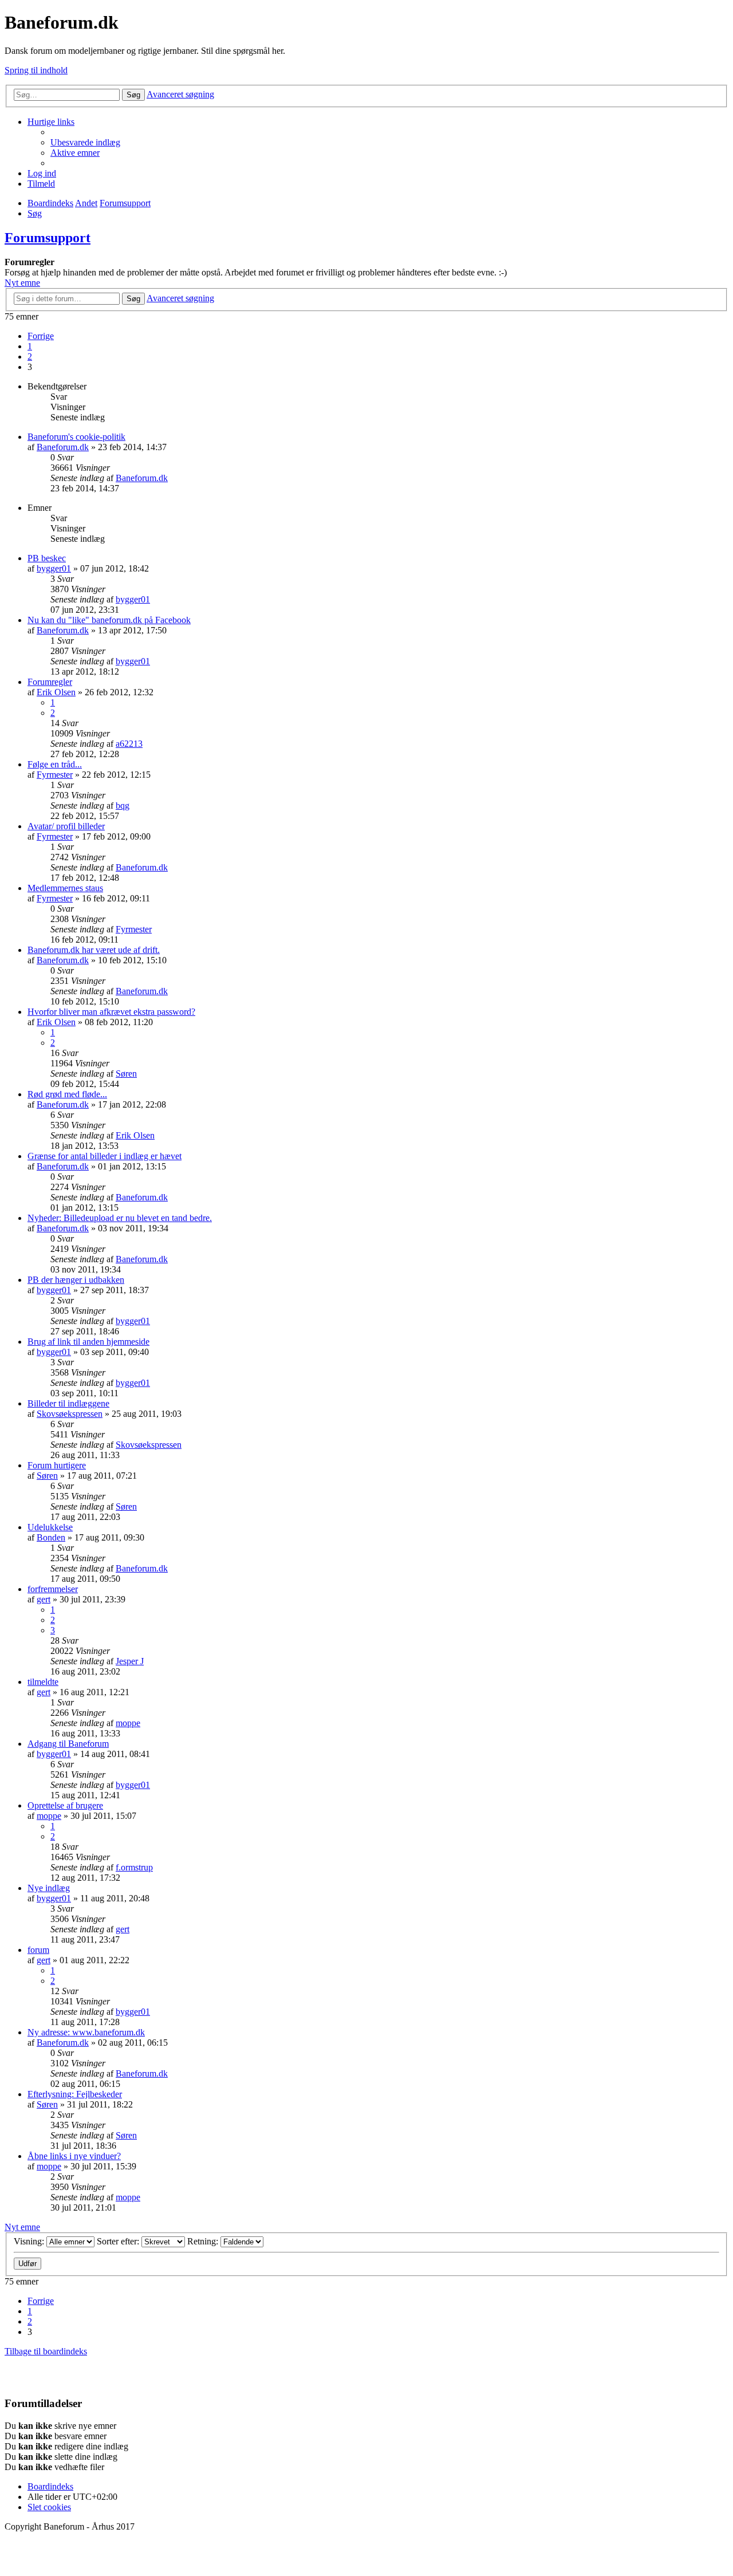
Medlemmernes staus (65, 888)
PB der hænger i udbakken (76, 1280)
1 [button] (30, 346)
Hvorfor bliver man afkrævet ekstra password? (111, 1012)
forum (38, 1950)
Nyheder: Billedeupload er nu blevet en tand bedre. (120, 1218)
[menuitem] (85, 142)
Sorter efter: (119, 2241)
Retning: (204, 2241)
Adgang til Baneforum (68, 1744)
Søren (126, 1074)
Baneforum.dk (63, 447)
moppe (128, 1723)
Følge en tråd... (55, 764)
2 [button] (30, 357)
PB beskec (47, 558)
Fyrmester (55, 775)
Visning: (30, 2241)
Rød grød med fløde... (67, 1094)
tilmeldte (43, 1682)
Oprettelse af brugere (65, 1805)
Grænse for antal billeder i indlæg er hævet (105, 1156)
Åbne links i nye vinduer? (74, 2156)
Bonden (51, 1537)
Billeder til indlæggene (68, 1403)
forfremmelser (53, 1589)
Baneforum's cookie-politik (76, 437)
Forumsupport (48, 238)
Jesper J (130, 1661)
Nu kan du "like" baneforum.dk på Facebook (109, 620)
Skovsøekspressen (70, 1414)
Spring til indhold (36, 70)
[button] (41, 336)
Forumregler (50, 682)
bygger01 (54, 568)
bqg (123, 806)
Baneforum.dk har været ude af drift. (94, 950)
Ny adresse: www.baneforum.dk (86, 2032)
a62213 (129, 744)
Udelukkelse (50, 1527)
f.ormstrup (134, 1867)
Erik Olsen (56, 692)
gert (44, 1599)
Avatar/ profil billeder (66, 826)
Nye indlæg (49, 1888)
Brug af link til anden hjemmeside (88, 1342)
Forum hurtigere (57, 1465)
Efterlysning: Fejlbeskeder (75, 2094)
